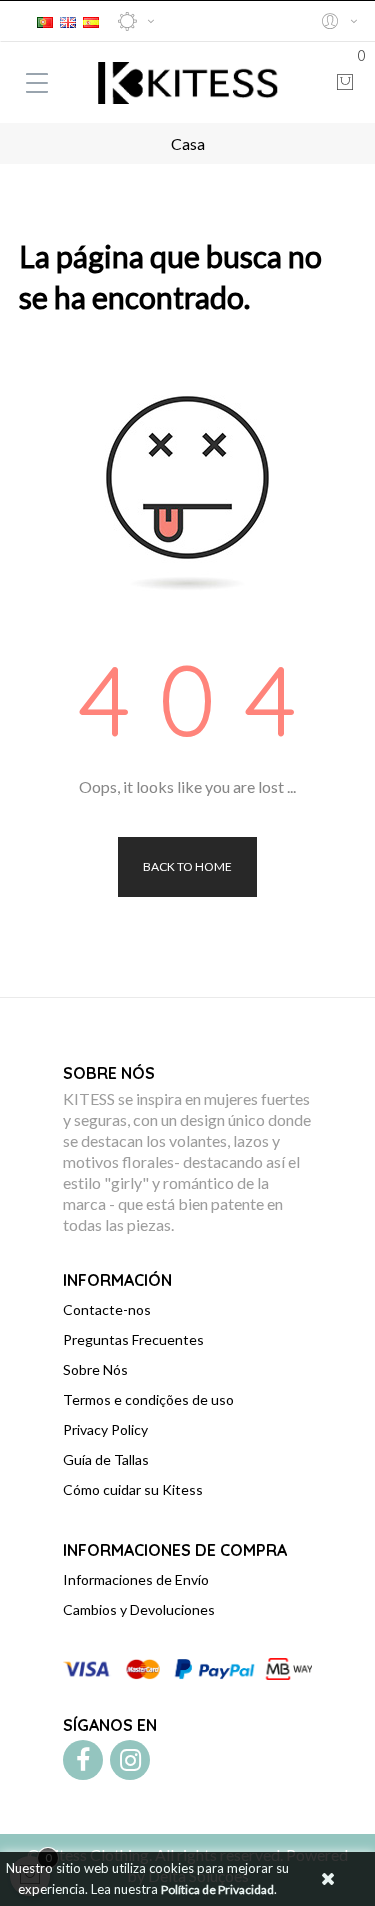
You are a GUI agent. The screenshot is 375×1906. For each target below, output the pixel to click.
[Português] (45, 19)
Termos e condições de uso (148, 1399)
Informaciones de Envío (136, 1579)
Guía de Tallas (106, 1459)
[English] (68, 19)
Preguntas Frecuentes (133, 1339)
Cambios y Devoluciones (139, 1609)
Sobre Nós (95, 1369)
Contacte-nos (107, 1309)
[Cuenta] (338, 21)
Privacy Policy (105, 1429)
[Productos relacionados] (136, 21)
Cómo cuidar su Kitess (133, 1489)
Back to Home (187, 866)
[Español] (91, 19)
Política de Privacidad (217, 1889)
